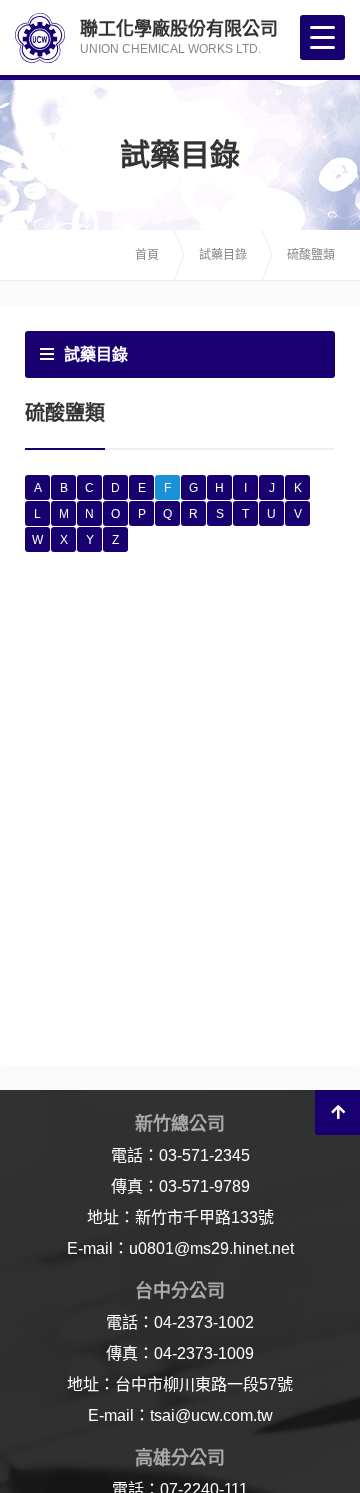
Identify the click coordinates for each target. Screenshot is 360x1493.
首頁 (147, 255)
